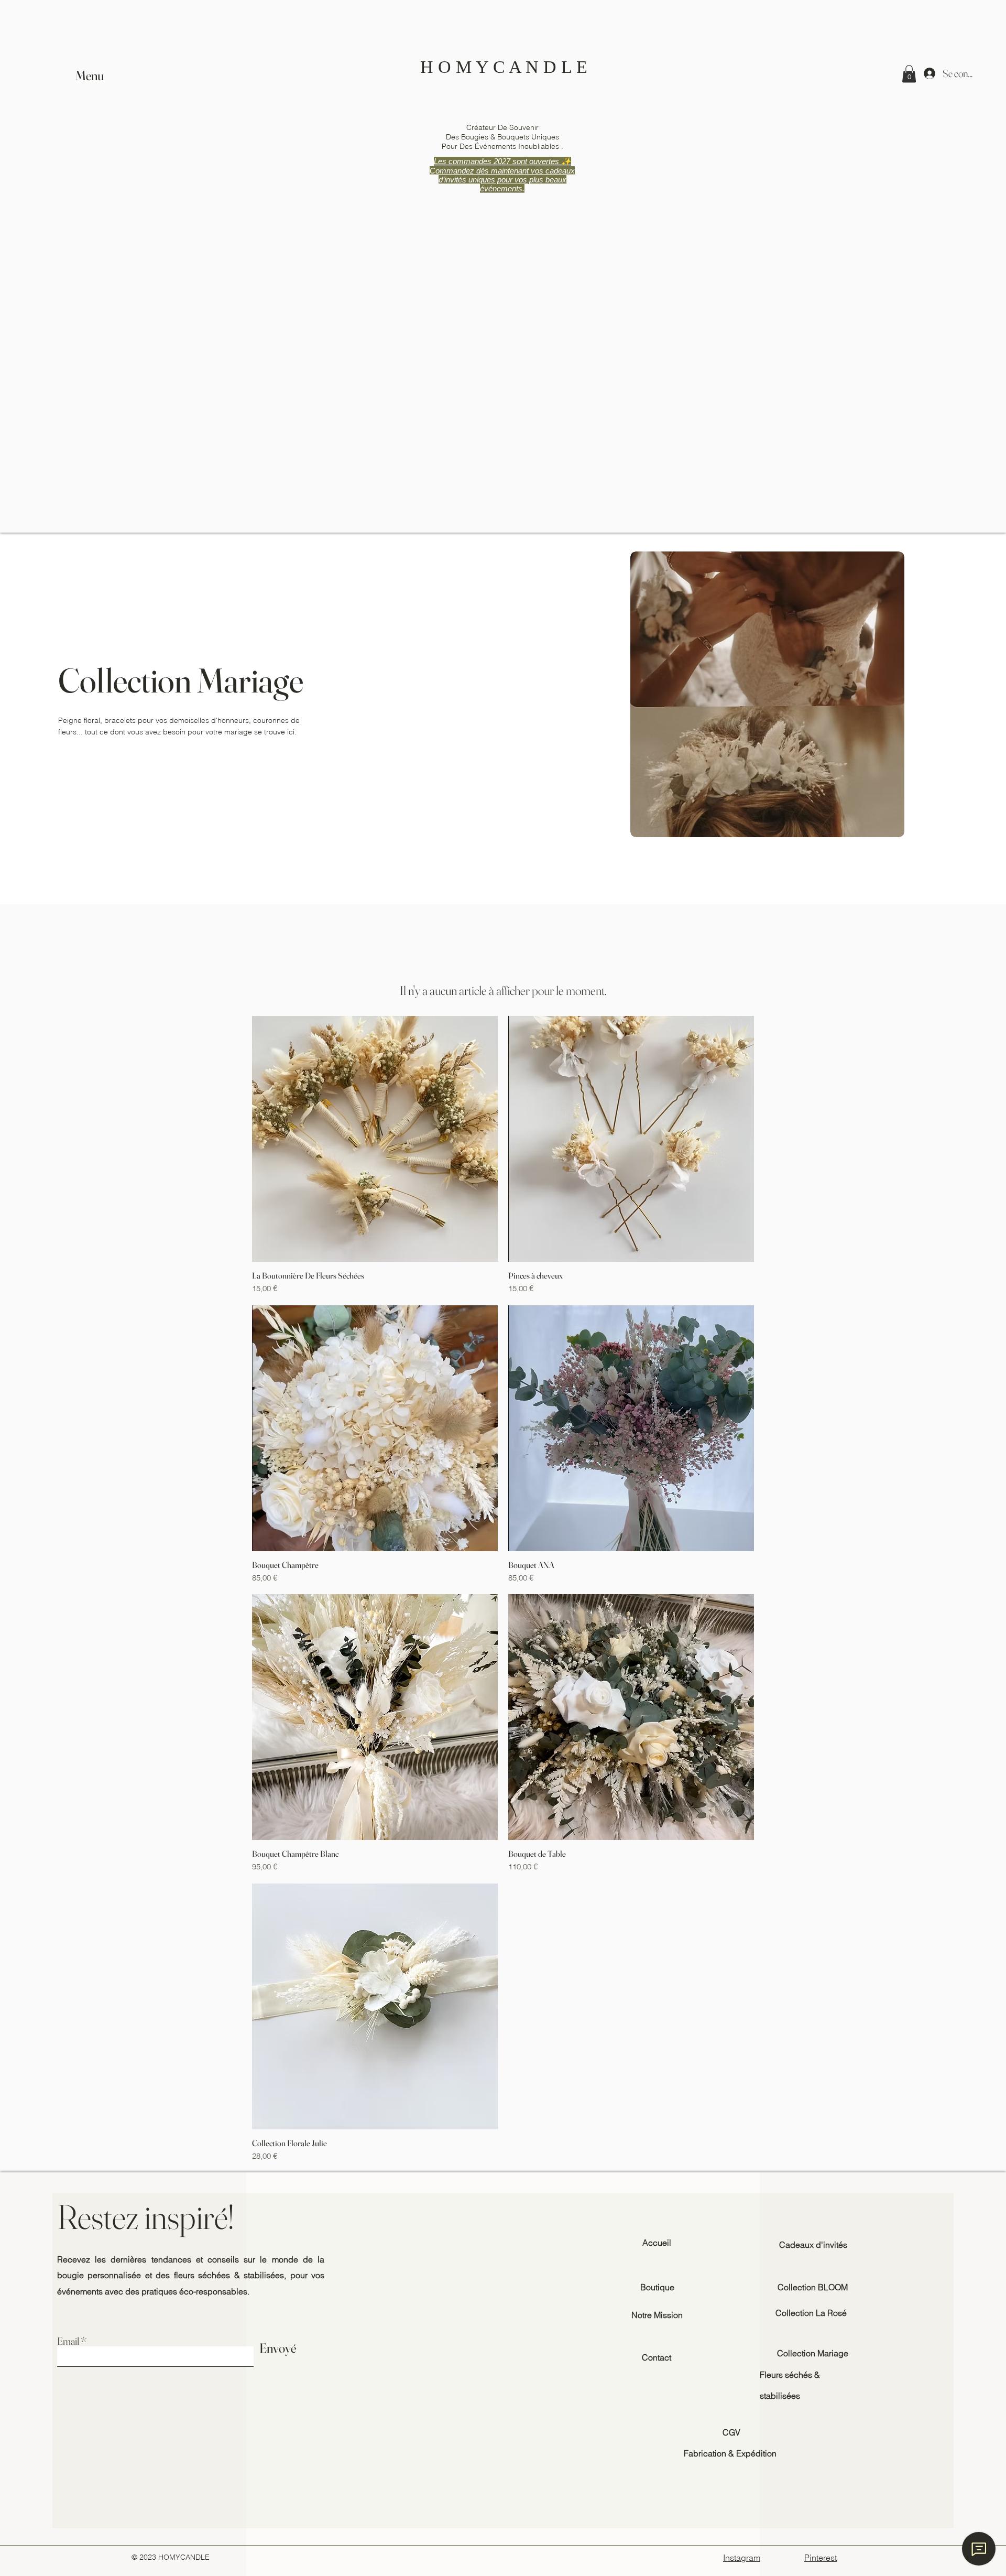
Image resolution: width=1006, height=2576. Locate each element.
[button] (91, 76)
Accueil (657, 2243)
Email (68, 2341)
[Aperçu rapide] (375, 1139)
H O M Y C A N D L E (504, 67)
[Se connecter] (930, 73)
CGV (731, 2432)
